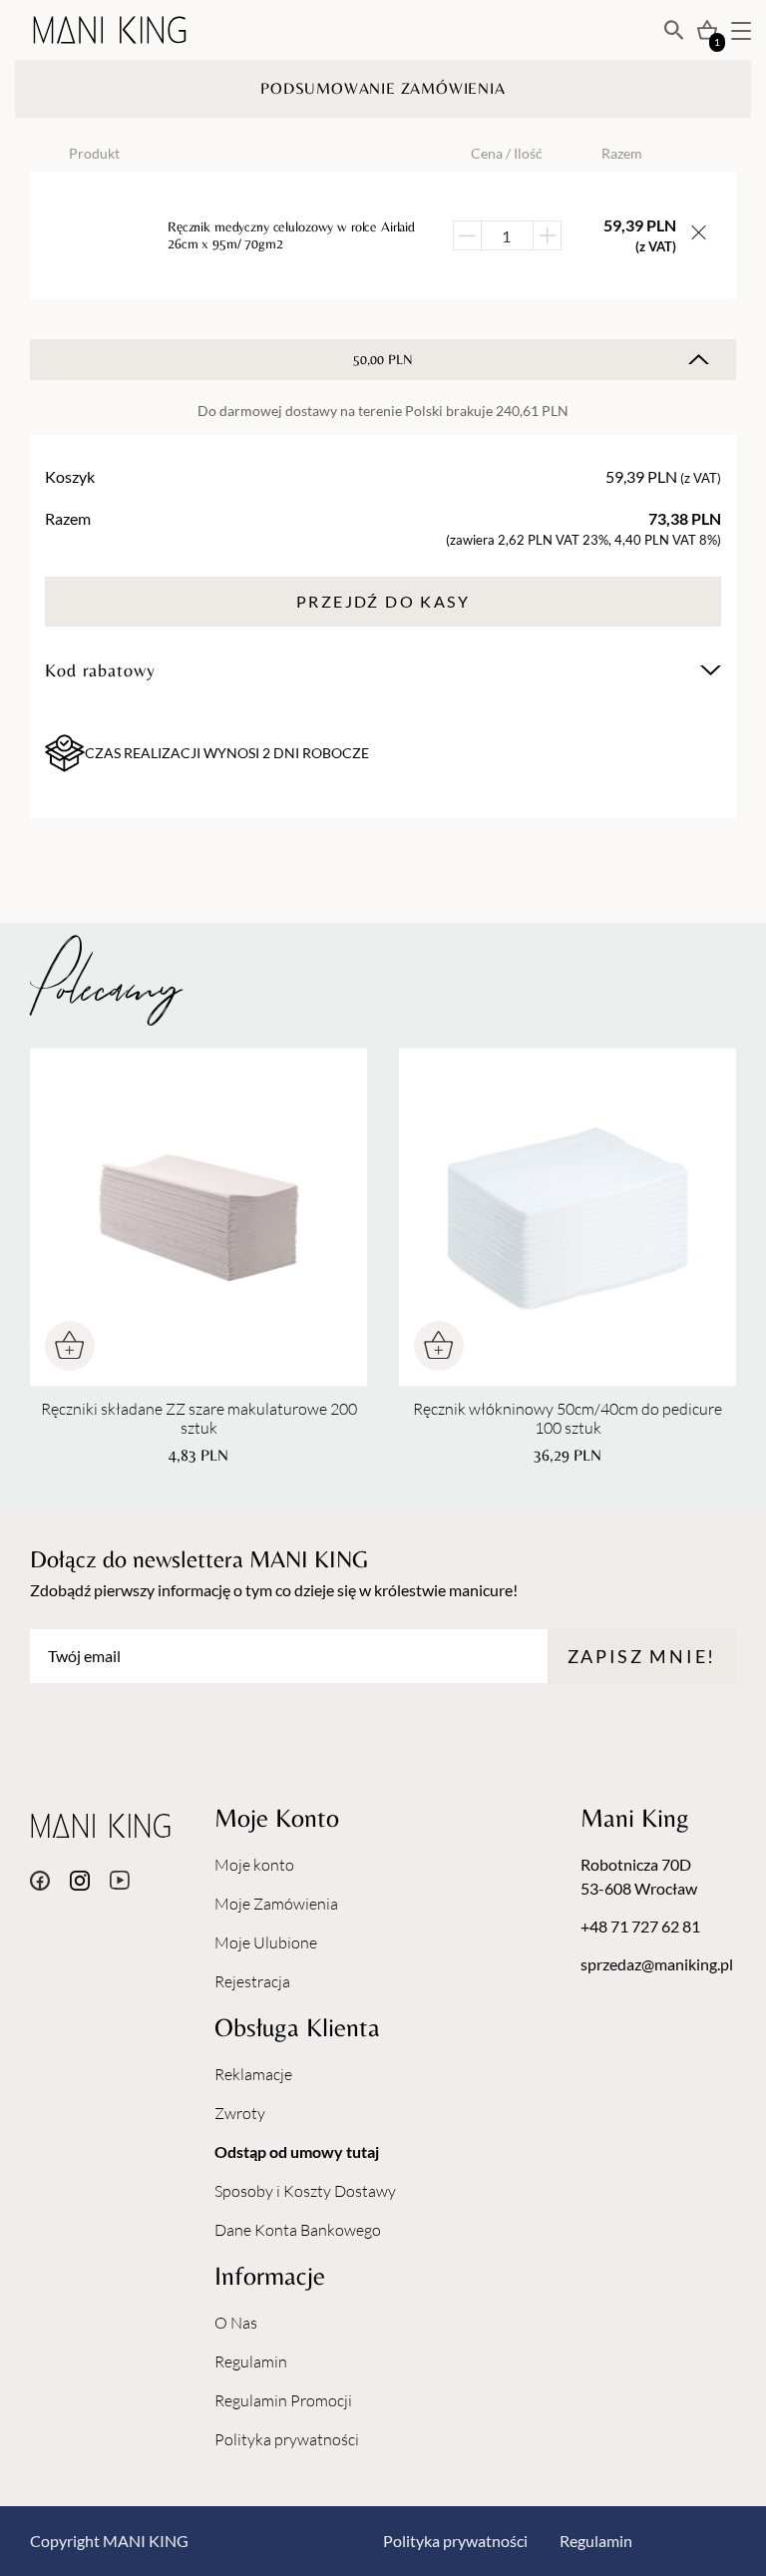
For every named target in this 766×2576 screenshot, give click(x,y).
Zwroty (240, 2113)
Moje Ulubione (266, 1942)
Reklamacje (253, 2074)
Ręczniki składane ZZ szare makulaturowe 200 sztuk (199, 1419)
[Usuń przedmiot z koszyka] (699, 235)
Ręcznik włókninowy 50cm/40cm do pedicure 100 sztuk (568, 1419)
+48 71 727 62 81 (640, 1926)
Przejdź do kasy (383, 601)
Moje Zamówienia (276, 1904)
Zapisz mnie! (642, 1656)
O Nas (236, 2323)
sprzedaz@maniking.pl (657, 1964)
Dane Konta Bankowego (298, 2230)
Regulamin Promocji (283, 2400)
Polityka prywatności (287, 2439)
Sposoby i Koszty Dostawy (305, 2191)
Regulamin (251, 2361)
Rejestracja (252, 1981)
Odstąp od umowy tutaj (297, 2151)
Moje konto (254, 1865)
